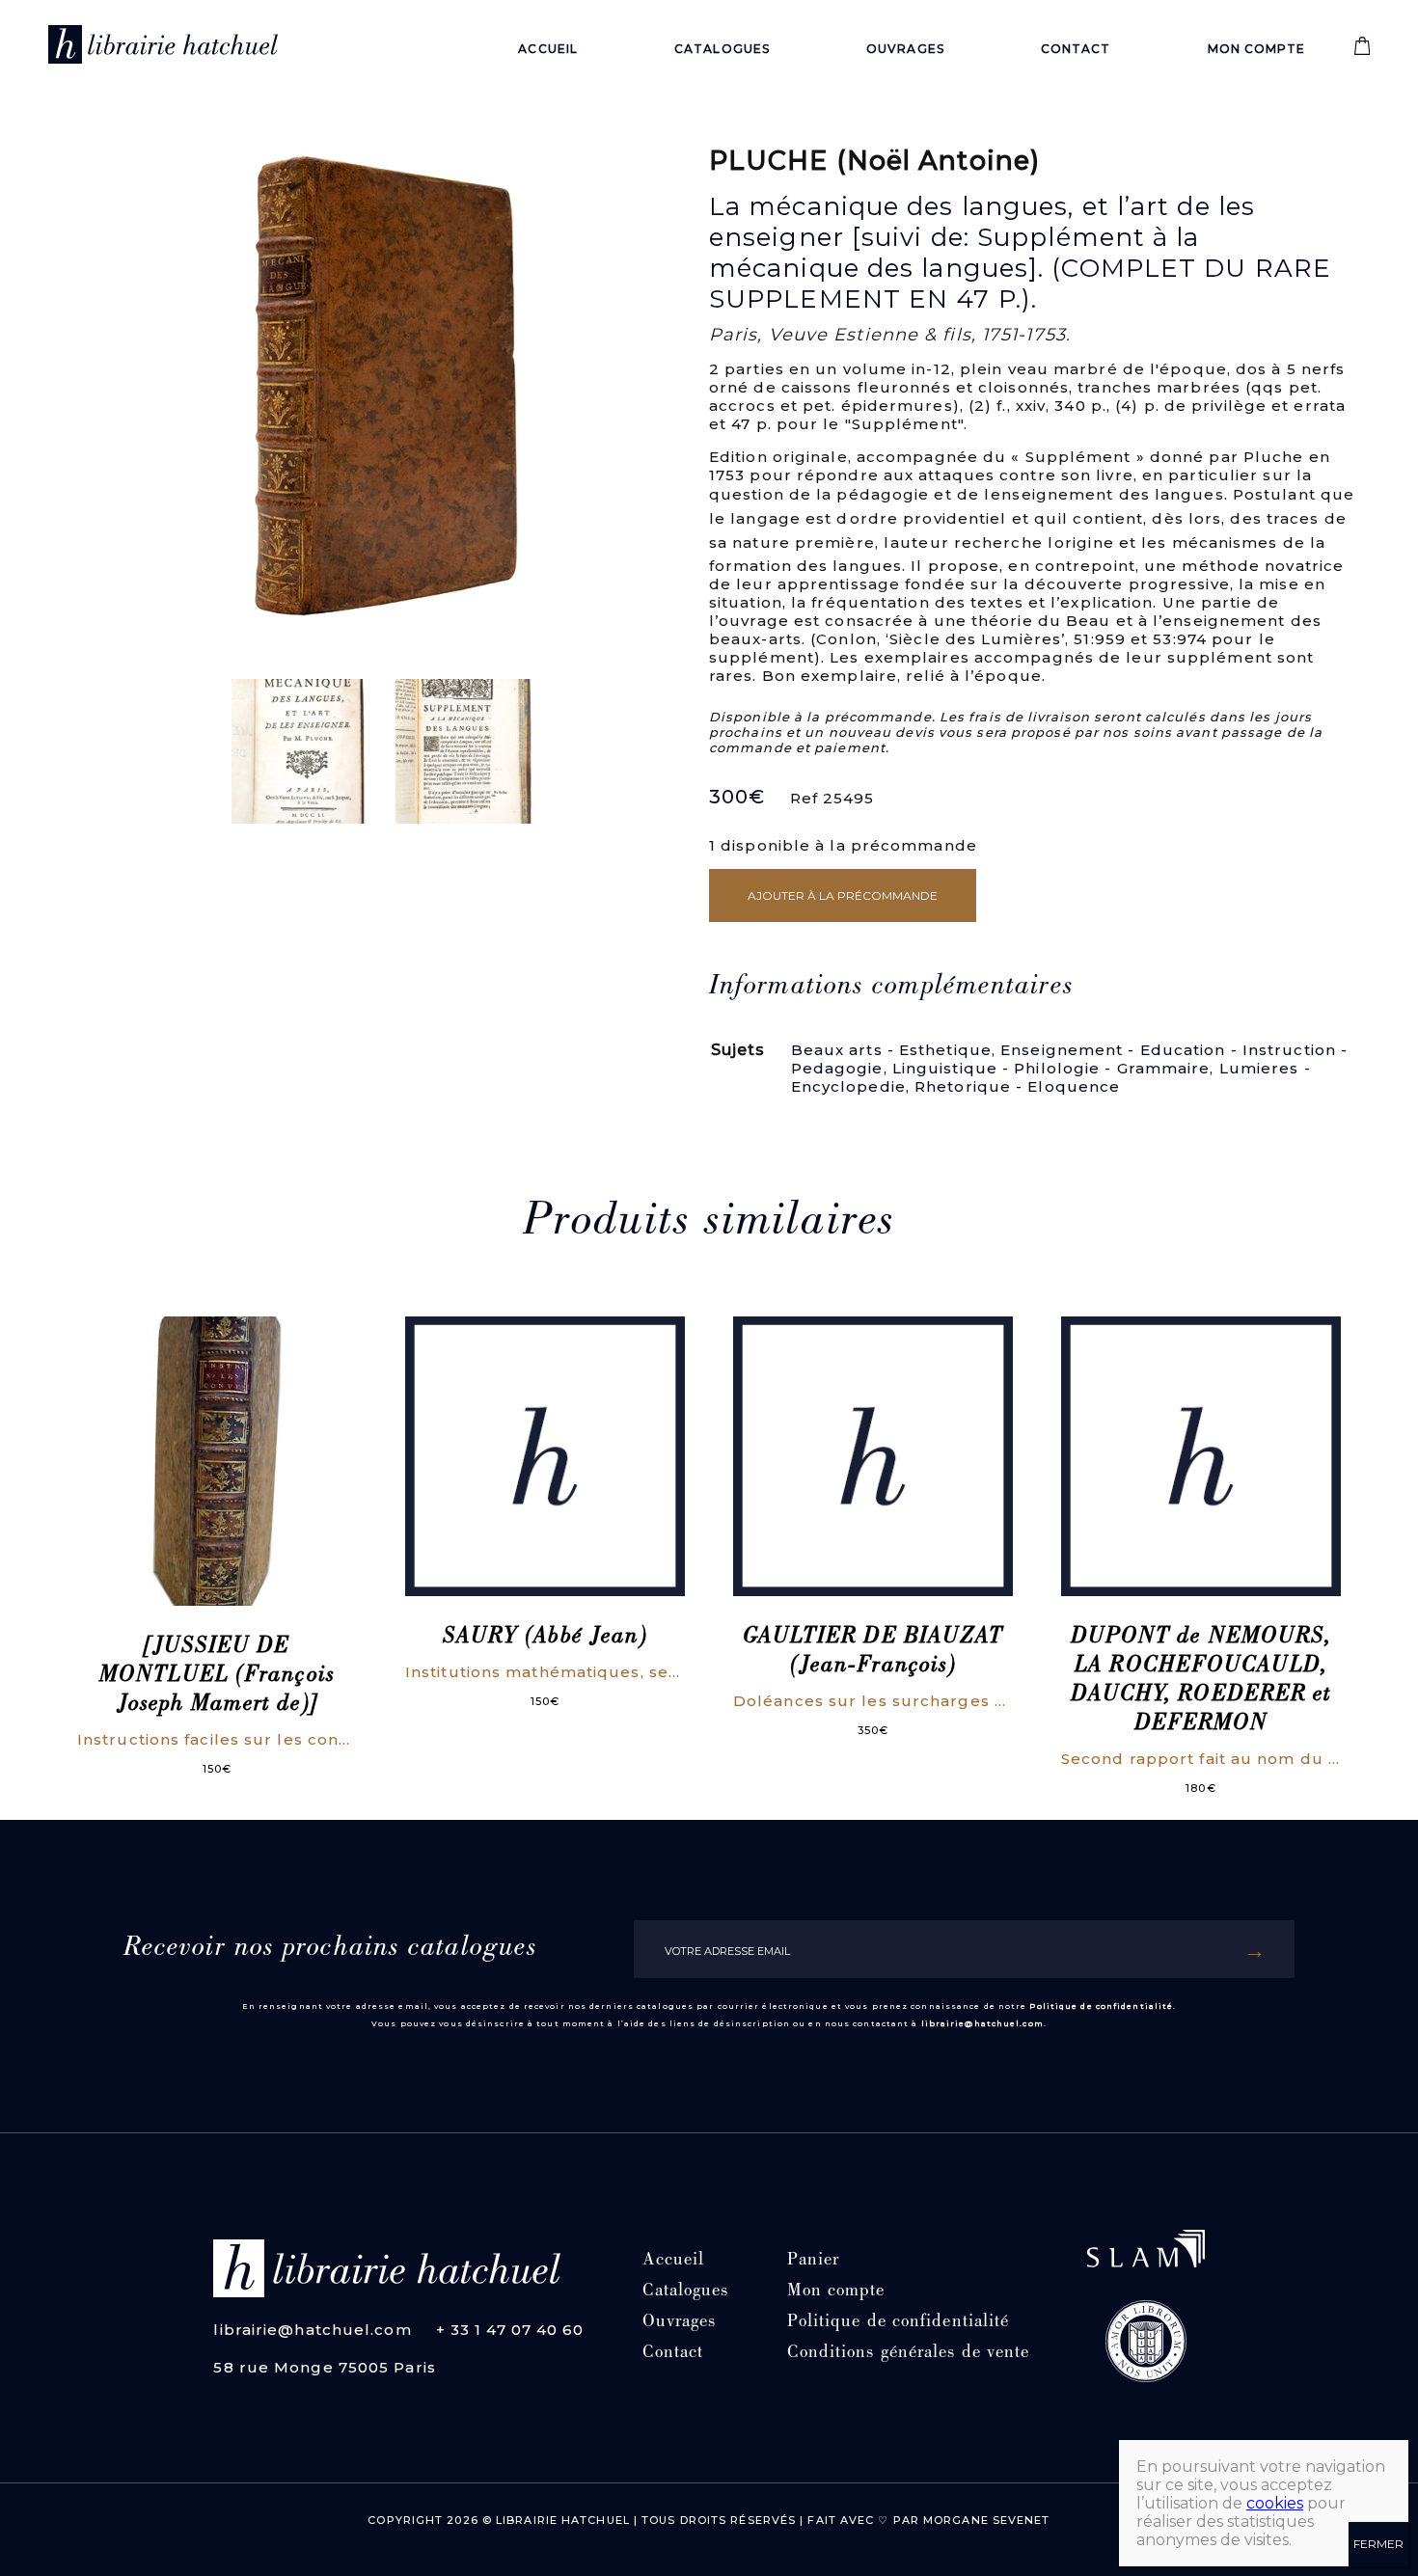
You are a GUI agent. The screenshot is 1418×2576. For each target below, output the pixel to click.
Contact (1076, 49)
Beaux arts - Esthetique (891, 1050)
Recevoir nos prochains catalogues (330, 1949)
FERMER (1378, 2544)
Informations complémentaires (891, 988)
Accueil (548, 49)
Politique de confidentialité (1101, 2006)
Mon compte (1257, 49)
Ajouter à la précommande (843, 895)
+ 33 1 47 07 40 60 (510, 2330)
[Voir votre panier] (1362, 51)
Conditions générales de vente (909, 2354)
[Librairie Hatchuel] (163, 48)
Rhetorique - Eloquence (1017, 1086)
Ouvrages (905, 49)
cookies (1275, 2503)
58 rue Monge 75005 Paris (324, 2367)
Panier (814, 2261)
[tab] (891, 988)
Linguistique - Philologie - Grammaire (1051, 1068)
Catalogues (722, 49)
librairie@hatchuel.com (982, 2023)
